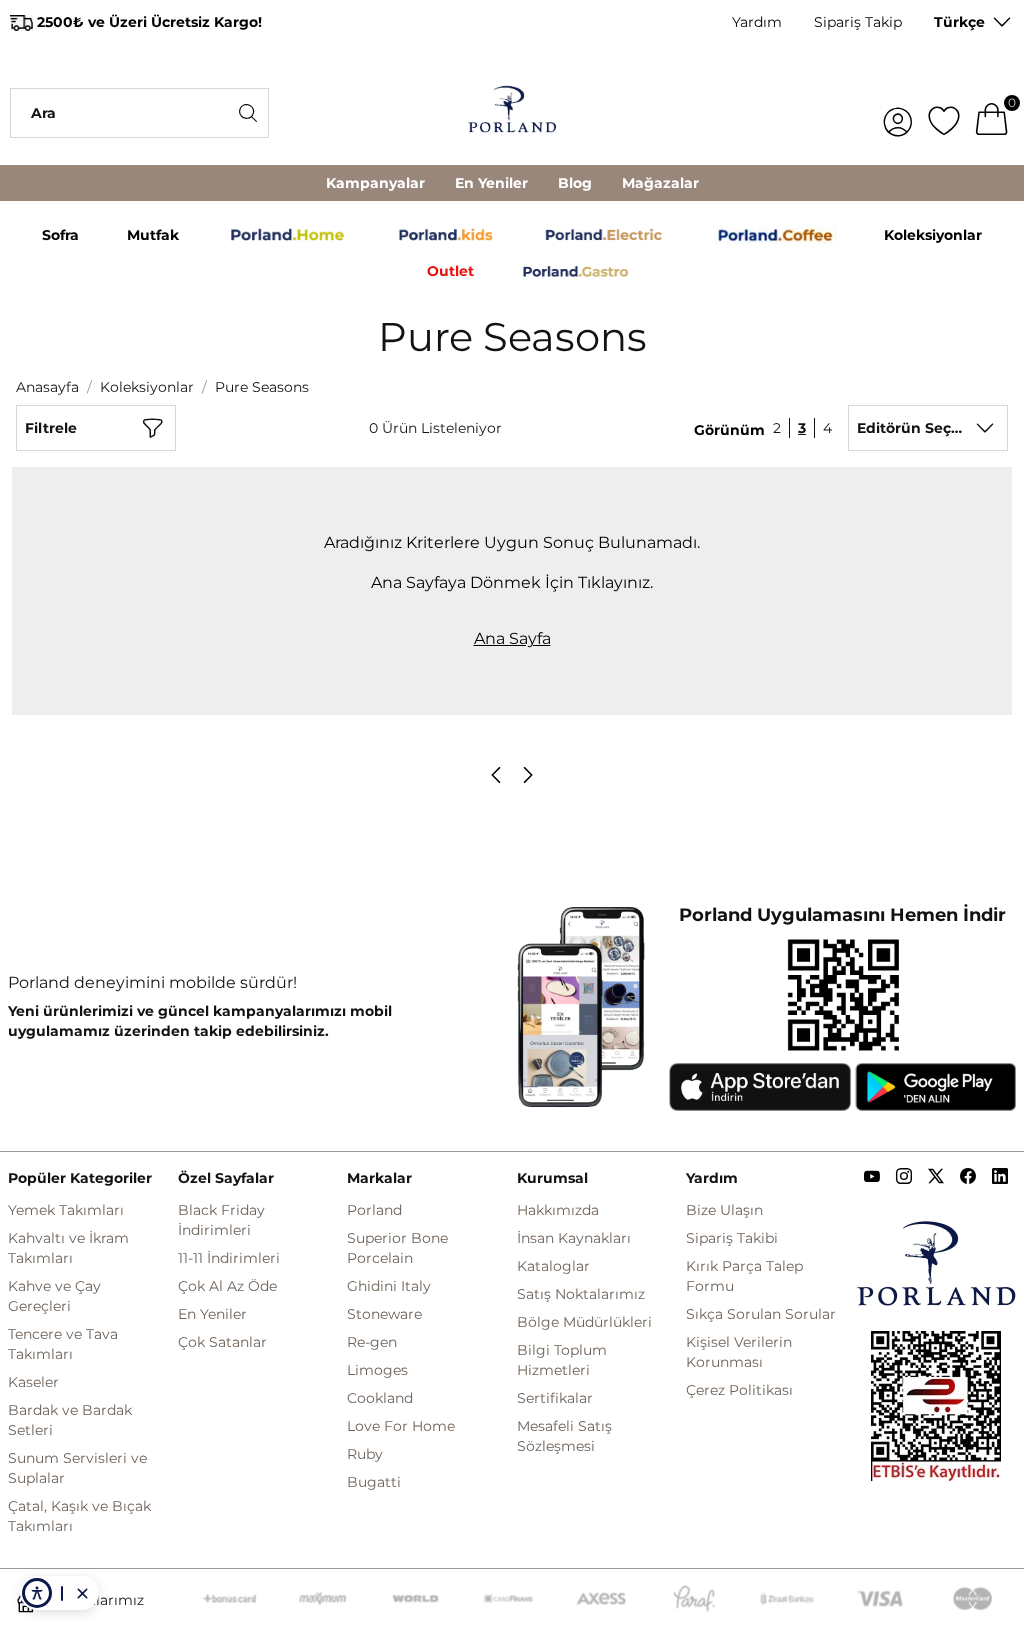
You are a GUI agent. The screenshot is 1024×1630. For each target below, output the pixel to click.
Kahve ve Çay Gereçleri (54, 1296)
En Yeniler (491, 183)
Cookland (380, 1398)
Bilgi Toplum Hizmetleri (562, 1360)
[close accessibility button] (82, 1593)
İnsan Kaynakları (574, 1238)
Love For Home (401, 1426)
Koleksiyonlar (147, 387)
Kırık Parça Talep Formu (744, 1276)
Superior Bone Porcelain (397, 1248)
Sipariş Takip (858, 22)
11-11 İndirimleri (229, 1258)
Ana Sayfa (512, 638)
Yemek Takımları (66, 1210)
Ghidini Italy (389, 1286)
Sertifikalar (555, 1398)
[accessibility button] (37, 1593)
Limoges (377, 1370)
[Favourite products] (944, 113)
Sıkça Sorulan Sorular (761, 1314)
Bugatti (374, 1482)
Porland (374, 1210)
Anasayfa (47, 387)
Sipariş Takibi (732, 1238)
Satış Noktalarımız (581, 1294)
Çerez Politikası (739, 1390)
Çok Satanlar (222, 1342)
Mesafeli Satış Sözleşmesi (564, 1436)
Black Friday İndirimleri (221, 1220)
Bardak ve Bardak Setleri (70, 1420)
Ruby (365, 1454)
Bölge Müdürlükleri (584, 1322)
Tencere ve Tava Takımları (63, 1344)
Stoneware (384, 1314)
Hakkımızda (558, 1210)
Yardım (757, 22)
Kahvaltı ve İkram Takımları (68, 1248)
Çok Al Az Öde (227, 1286)
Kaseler (33, 1382)
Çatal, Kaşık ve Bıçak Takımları (79, 1516)
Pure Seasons (262, 387)
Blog (575, 183)
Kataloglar (553, 1266)
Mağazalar (660, 183)
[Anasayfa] (512, 112)
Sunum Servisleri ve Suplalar (77, 1468)
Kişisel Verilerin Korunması (739, 1352)
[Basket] (992, 113)
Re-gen (372, 1342)
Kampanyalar (375, 183)
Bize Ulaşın (724, 1210)
